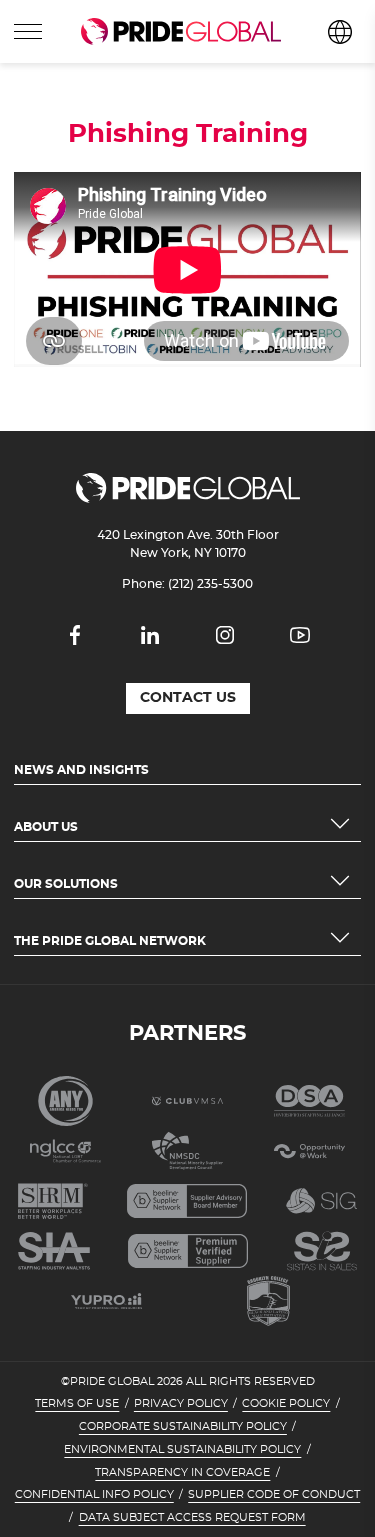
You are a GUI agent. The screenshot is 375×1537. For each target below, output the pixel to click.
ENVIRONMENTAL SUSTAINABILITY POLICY (182, 1450)
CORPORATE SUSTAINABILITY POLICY (183, 1427)
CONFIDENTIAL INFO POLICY (94, 1495)
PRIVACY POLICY (181, 1404)
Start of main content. (77, 71)
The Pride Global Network (110, 941)
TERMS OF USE (77, 1404)
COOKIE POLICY (286, 1404)
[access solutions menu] (28, 32)
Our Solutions (66, 884)
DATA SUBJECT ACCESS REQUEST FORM (192, 1518)
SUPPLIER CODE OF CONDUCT (274, 1495)
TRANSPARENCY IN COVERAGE (182, 1473)
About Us (46, 827)
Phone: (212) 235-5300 (187, 584)
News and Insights (81, 770)
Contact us (188, 698)
